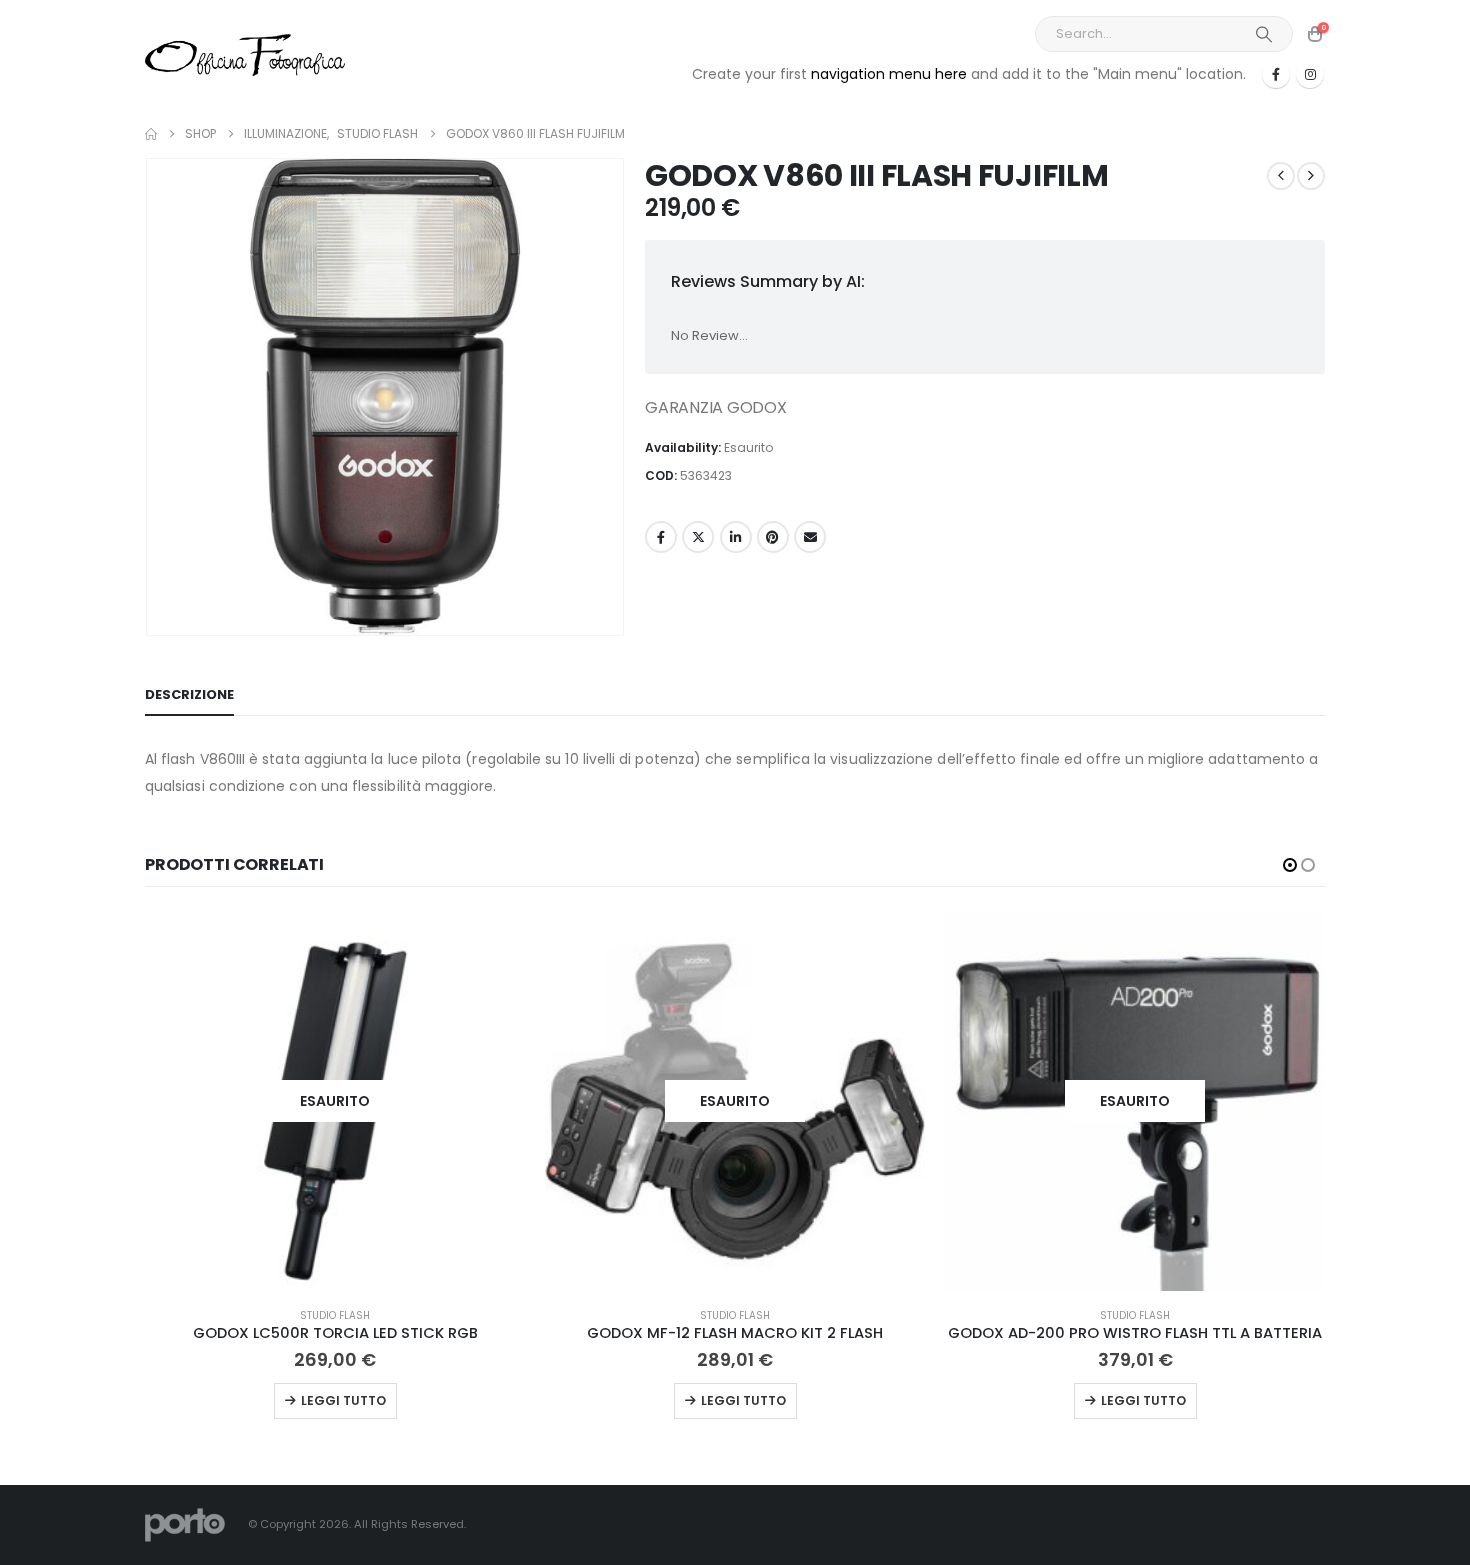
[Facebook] (1276, 74)
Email (810, 537)
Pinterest (773, 537)
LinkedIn (736, 537)
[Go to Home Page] (151, 134)
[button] (1290, 865)
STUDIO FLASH (335, 1315)
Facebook (661, 537)
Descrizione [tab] (189, 694)
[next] (1311, 176)
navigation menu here (889, 74)
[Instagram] (1310, 74)
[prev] (1281, 176)
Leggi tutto (343, 1400)
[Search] (1264, 34)
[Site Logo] (245, 54)
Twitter (698, 537)
